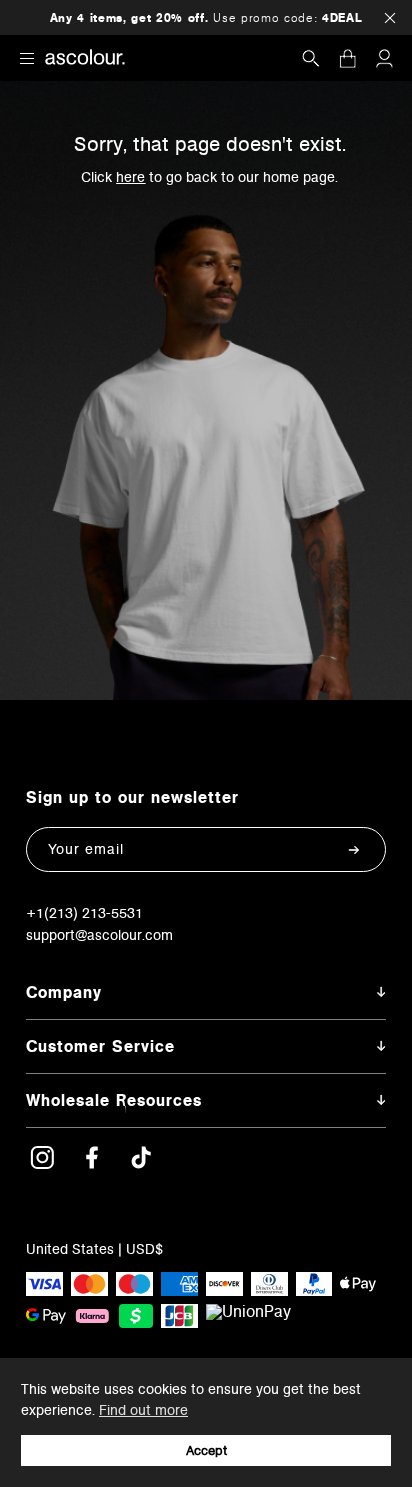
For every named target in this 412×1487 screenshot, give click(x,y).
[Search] (311, 58)
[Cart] (347, 58)
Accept (206, 1450)
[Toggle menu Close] (27, 57)
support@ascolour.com (99, 935)
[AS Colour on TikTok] (141, 1164)
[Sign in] (384, 58)
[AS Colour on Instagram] (42, 1164)
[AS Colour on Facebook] (92, 1164)
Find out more (143, 1410)
